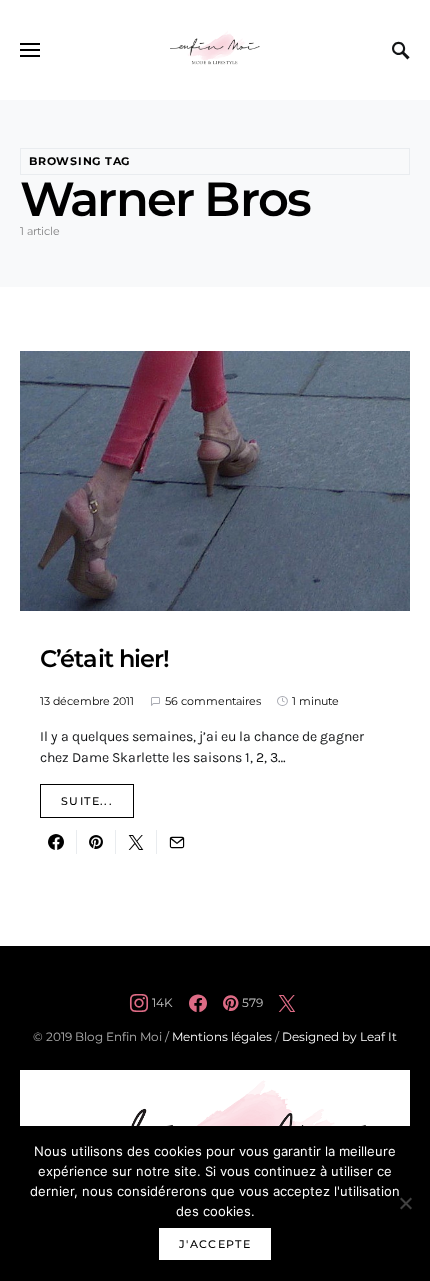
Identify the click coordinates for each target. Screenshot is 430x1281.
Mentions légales (222, 1036)
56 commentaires (213, 701)
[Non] (405, 1203)
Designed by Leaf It (339, 1036)
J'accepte (215, 1244)
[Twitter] (287, 1003)
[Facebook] (198, 1003)
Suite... (87, 801)
